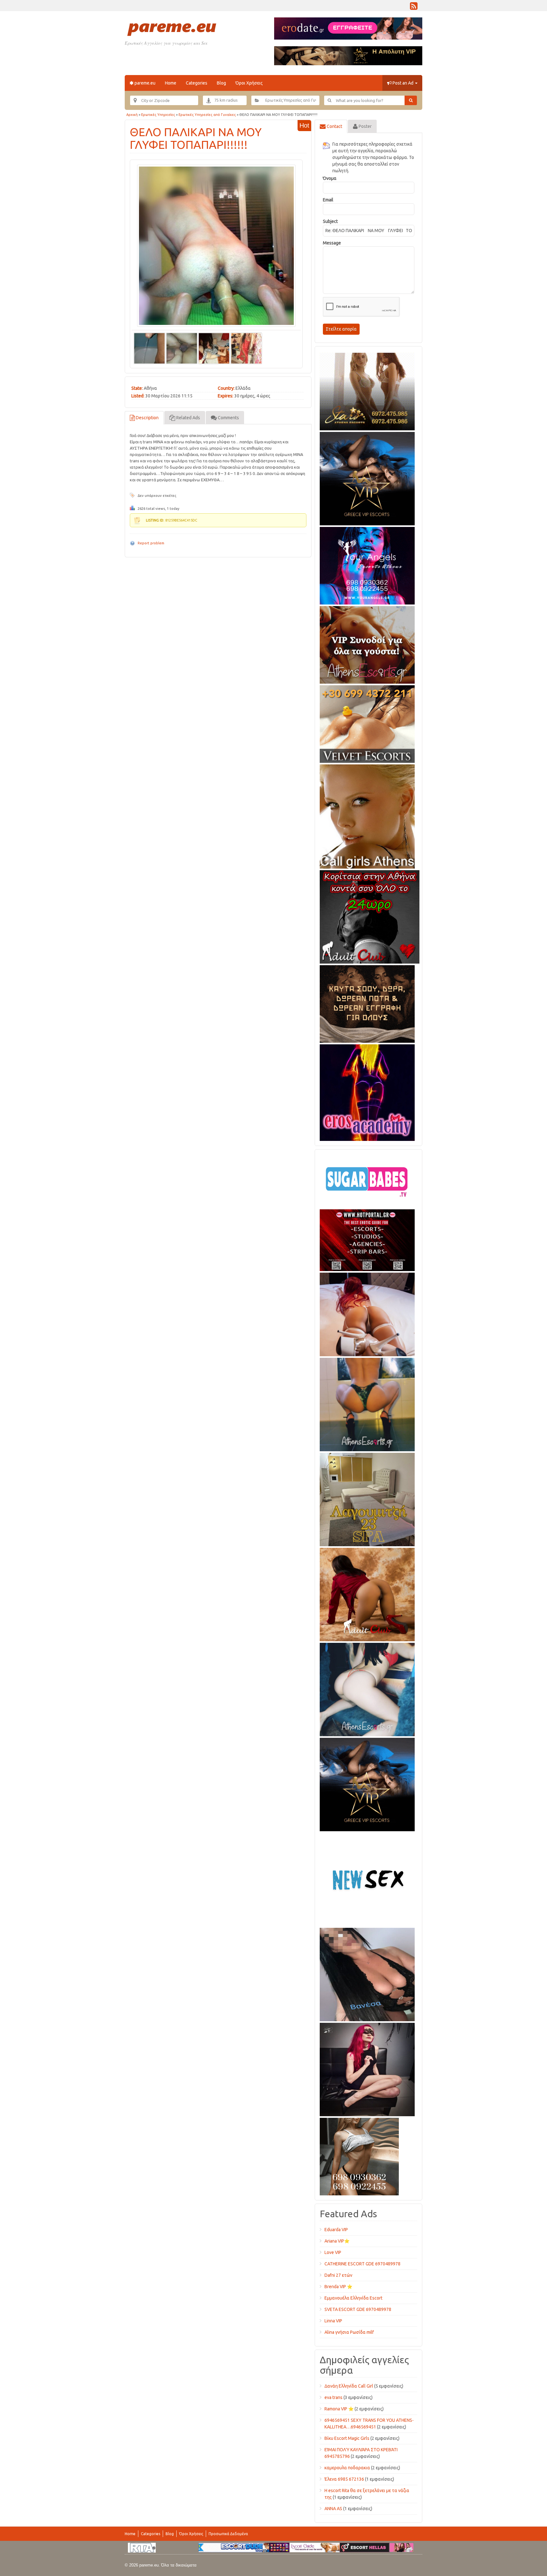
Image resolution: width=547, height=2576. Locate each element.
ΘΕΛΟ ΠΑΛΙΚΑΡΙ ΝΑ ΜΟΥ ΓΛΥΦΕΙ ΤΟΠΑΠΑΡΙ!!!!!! (196, 138)
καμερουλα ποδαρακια (347, 2468)
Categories (197, 83)
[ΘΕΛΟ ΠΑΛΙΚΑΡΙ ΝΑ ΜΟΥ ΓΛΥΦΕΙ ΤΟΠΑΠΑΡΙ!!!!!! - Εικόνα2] (182, 348)
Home (171, 83)
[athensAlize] (367, 1403)
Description (147, 418)
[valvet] (367, 723)
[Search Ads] (411, 100)
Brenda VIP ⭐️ (338, 2287)
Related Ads (188, 418)
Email (328, 200)
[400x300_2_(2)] (367, 1239)
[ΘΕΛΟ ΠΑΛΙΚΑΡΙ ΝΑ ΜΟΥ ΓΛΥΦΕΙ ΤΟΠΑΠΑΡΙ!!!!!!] (216, 246)
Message (332, 243)
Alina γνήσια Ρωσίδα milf (349, 2332)
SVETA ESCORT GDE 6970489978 (358, 2309)
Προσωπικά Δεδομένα (228, 2534)
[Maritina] (367, 1593)
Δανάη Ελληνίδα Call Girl (349, 2386)
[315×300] (370, 916)
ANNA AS (333, 2509)
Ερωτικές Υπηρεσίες (158, 115)
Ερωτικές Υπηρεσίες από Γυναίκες (207, 115)
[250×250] (359, 2155)
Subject (330, 221)
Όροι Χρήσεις (249, 83)
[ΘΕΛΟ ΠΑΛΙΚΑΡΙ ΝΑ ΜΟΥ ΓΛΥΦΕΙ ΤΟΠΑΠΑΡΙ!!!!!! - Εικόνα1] (149, 348)
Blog (221, 83)
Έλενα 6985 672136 (344, 2479)
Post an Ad (403, 83)
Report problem (151, 543)
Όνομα (330, 178)
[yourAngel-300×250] (367, 565)
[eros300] (367, 1092)
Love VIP (333, 2252)
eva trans (333, 2397)
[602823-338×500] (367, 1973)
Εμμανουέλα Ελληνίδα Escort (353, 2298)
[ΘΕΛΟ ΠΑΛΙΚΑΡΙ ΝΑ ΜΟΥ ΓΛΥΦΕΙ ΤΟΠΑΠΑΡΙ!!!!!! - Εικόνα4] (246, 348)
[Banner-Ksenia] (367, 1688)
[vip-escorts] (367, 478)
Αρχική (132, 115)
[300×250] (367, 390)
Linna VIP (333, 2321)
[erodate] (367, 1003)
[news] (367, 1878)
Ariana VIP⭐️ (337, 2241)
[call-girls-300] (367, 815)
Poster (365, 126)
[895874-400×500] (367, 2068)
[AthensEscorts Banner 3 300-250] (367, 644)
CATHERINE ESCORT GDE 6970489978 (362, 2264)
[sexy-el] (367, 1313)
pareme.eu (145, 83)
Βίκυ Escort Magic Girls (347, 2438)
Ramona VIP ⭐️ (339, 2409)
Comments (228, 418)
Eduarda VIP (336, 2230)
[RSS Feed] (414, 8)
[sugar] (367, 1180)
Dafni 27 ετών (338, 2275)
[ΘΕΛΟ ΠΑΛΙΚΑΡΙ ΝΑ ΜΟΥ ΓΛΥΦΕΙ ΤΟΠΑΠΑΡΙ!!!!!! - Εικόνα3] (214, 348)
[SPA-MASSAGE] (367, 1498)
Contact (334, 126)
